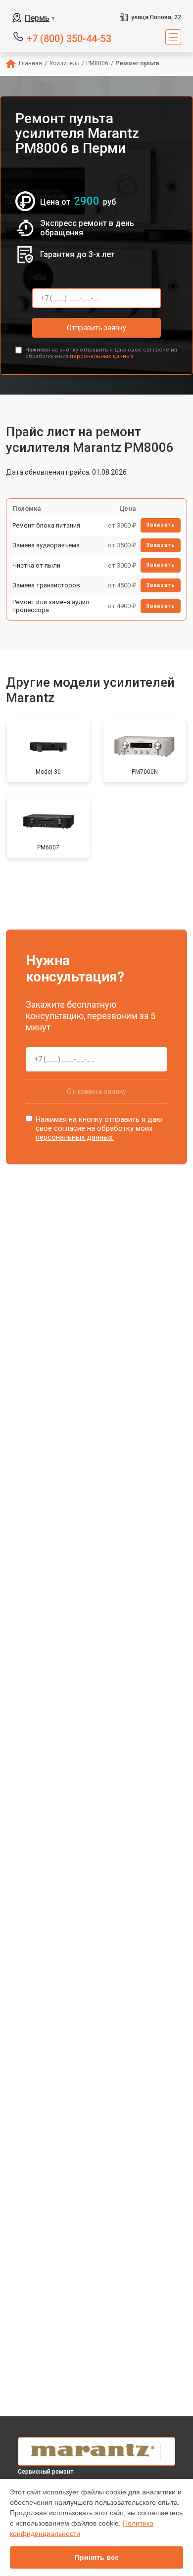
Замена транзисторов (46, 585)
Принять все (97, 2557)
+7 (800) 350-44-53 (69, 38)
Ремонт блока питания (46, 525)
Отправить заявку (96, 328)
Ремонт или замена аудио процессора (51, 606)
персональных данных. (102, 356)
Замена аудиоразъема (46, 545)
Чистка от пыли (36, 565)
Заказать (161, 525)
